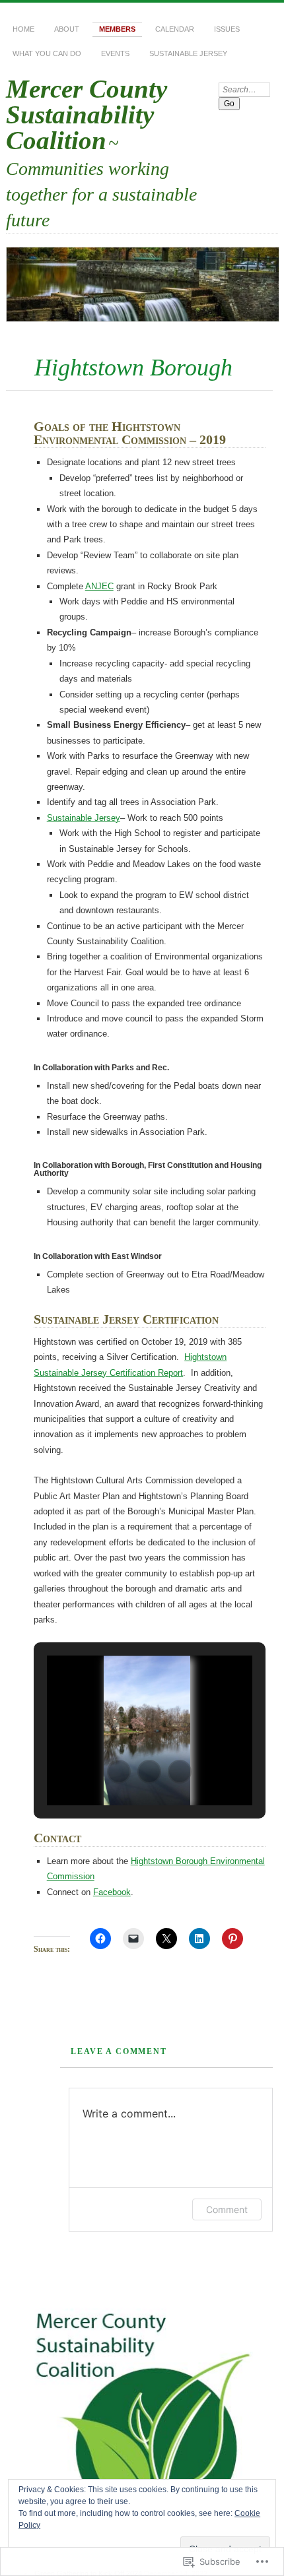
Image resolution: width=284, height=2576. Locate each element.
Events (115, 53)
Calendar (175, 29)
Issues (227, 29)
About (67, 29)
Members (117, 29)
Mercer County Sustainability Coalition (87, 114)
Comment (227, 2209)
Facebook (112, 1892)
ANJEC (99, 586)
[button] (119, 1772)
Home (23, 29)
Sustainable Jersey (188, 53)
